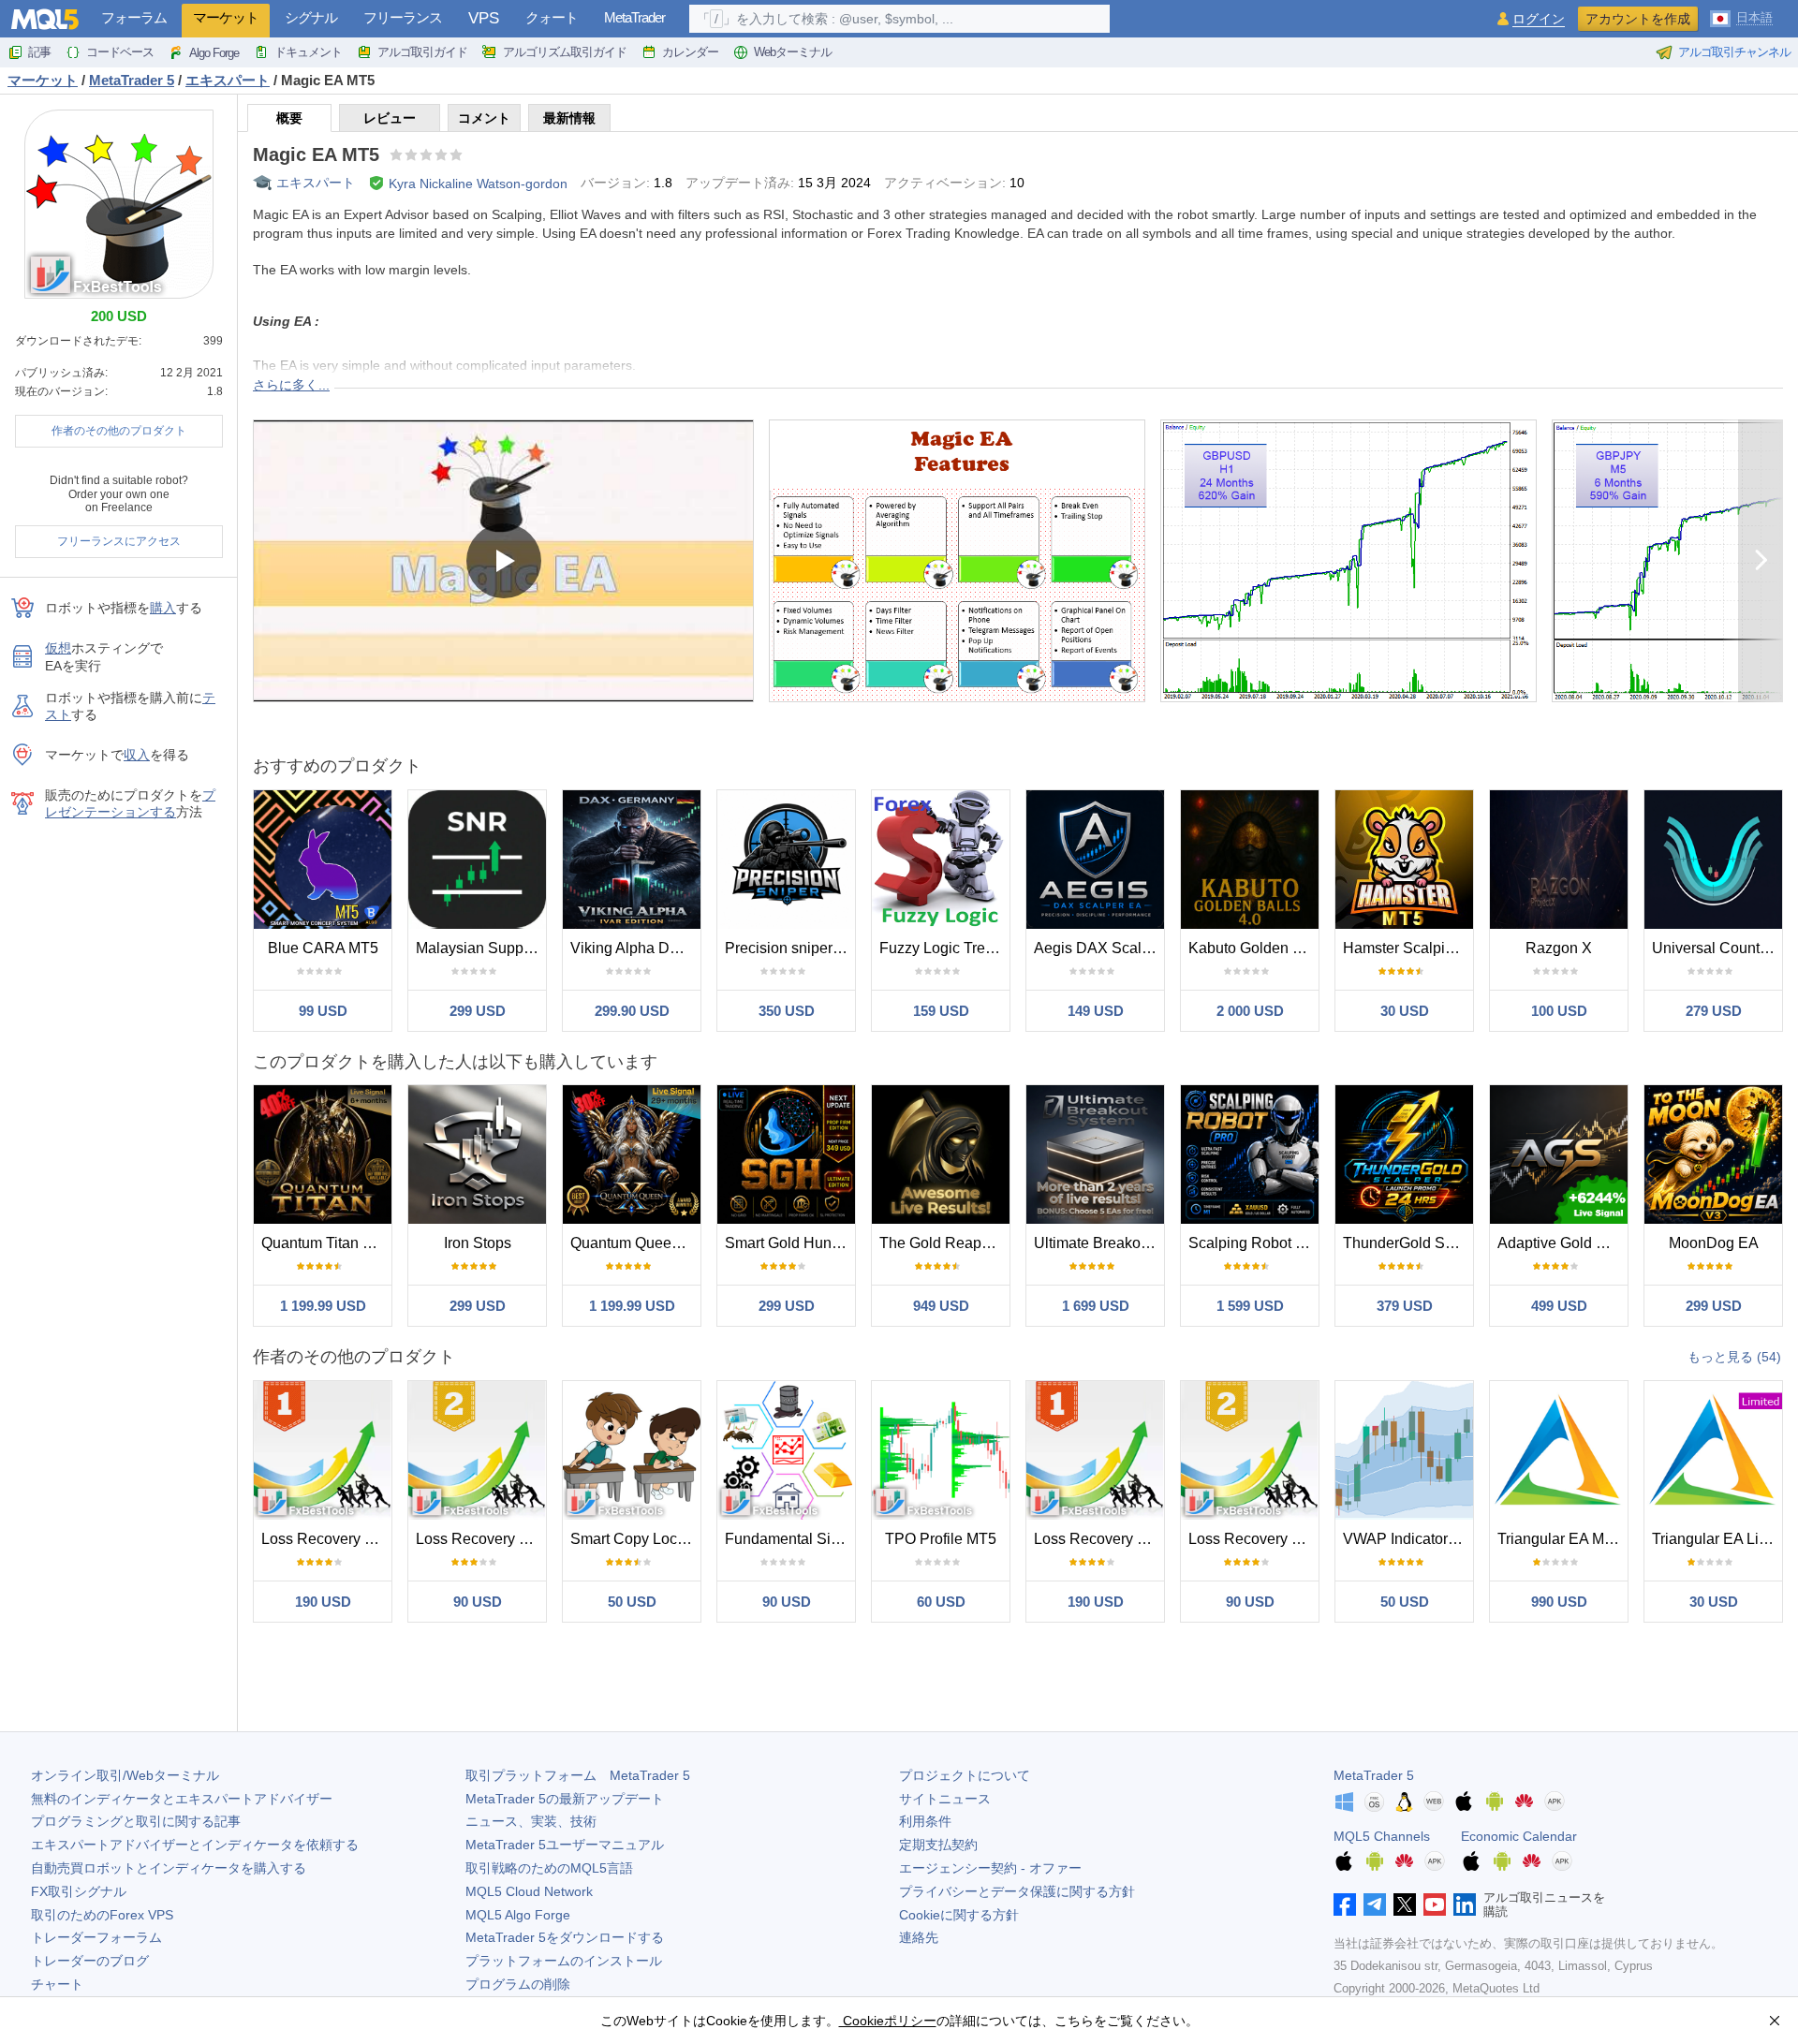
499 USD (1559, 1306)
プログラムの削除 (518, 1984)
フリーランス (403, 17)
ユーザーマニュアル (565, 1845)
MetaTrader (634, 17)
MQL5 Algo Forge (518, 1915)
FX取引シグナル (79, 1891)
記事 (39, 52)
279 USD (1714, 1011)
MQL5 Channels (1382, 1836)
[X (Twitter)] (1405, 1904)
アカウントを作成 (1638, 19)
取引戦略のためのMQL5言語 (549, 1868)
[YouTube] (1435, 1904)
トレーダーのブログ (90, 1961)
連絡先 (919, 1937)
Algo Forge (214, 53)
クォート (552, 17)
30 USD (1405, 1011)
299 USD (478, 1011)
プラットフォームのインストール (564, 1961)
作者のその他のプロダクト (119, 431)
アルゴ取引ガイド (422, 52)
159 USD (941, 1011)
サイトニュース (945, 1799)
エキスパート (316, 183)
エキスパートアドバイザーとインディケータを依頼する (195, 1845)
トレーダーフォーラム (96, 1937)
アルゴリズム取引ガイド (565, 52)
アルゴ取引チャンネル (1734, 52)
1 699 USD (1096, 1306)
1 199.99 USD (323, 1306)
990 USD (1559, 1602)
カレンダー (690, 52)
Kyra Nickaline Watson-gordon (478, 184)
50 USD (632, 1602)
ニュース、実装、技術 (531, 1821)
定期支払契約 (938, 1845)
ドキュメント (308, 52)
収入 (137, 755)
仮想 (58, 648)
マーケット (226, 17)
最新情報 (569, 118)
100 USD (1559, 1011)
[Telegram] (1375, 1904)
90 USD (478, 1602)
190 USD (323, 1602)
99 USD (323, 1011)
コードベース (120, 52)
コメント (484, 118)
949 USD (941, 1306)
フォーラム (134, 17)
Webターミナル (793, 52)
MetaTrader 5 (1374, 1775)
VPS (484, 18)
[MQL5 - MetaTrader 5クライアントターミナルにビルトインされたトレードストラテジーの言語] (45, 19)
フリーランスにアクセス (119, 541)
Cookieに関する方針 (959, 1915)
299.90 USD (632, 1011)
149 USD (1096, 1011)
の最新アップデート (565, 1799)
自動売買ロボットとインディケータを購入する (169, 1868)
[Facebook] (1345, 1904)
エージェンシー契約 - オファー (990, 1868)
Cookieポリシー (888, 2021)
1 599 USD (1250, 1306)
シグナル (311, 17)
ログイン (1539, 19)
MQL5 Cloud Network (529, 1891)
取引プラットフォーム (578, 1775)
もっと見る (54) (1734, 1357)
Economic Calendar (1519, 1836)
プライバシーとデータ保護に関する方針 (1017, 1891)
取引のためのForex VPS (102, 1915)
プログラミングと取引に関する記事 (136, 1821)
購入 (163, 608)
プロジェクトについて (965, 1775)
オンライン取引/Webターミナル (125, 1775)
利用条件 (925, 1821)
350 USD (787, 1011)
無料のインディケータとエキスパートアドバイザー (182, 1799)
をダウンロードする (565, 1937)
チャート (57, 1984)
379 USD (1405, 1306)
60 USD (941, 1602)
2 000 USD (1250, 1011)
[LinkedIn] (1465, 1904)
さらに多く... (291, 385)
